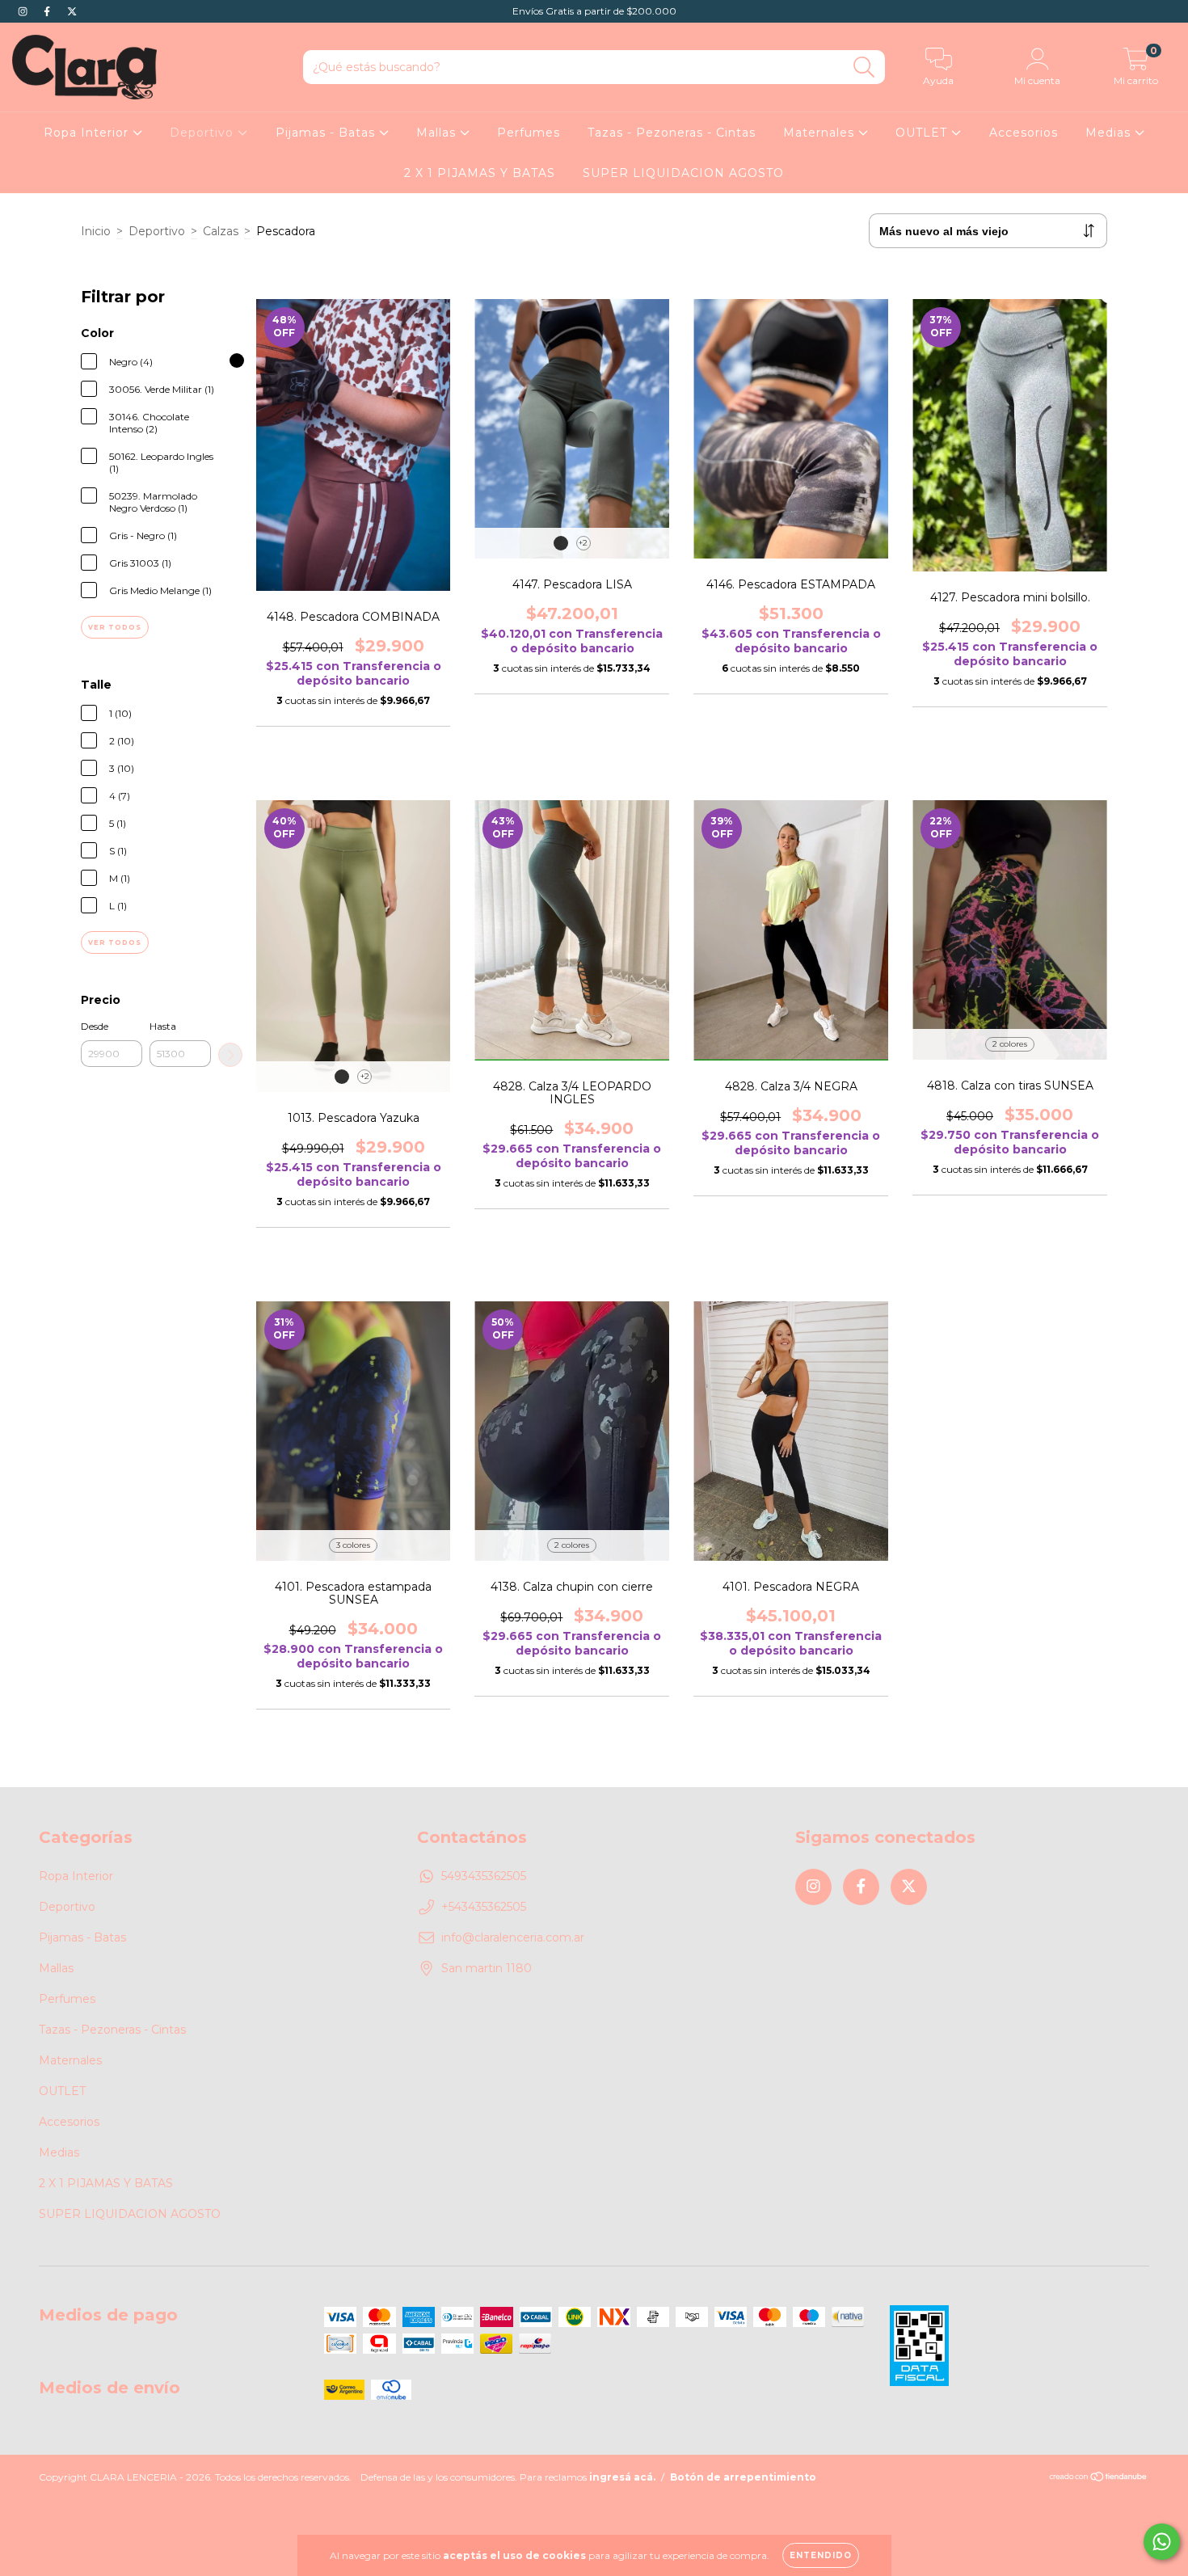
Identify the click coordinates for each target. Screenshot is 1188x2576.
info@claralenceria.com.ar (513, 1937)
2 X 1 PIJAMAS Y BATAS (480, 173)
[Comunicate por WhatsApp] (1162, 2542)
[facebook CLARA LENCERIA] (48, 11)
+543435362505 (484, 1907)
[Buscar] (864, 67)
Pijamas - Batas (327, 133)
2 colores (1010, 1044)
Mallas (438, 133)
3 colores (353, 1545)
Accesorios (1024, 133)
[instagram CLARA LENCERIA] (24, 11)
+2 (583, 543)
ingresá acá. (622, 2477)
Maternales (821, 133)
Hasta (163, 1026)
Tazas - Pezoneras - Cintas (672, 133)
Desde (95, 1026)
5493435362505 (484, 1876)
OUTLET (923, 133)
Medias (1110, 133)
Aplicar (230, 1055)
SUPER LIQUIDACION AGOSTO (683, 173)
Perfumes (529, 133)
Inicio (96, 231)
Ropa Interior (88, 133)
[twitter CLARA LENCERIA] (72, 11)
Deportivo (204, 133)
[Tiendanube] (1099, 2478)
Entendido (821, 2555)
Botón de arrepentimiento (743, 2477)
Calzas (221, 231)
